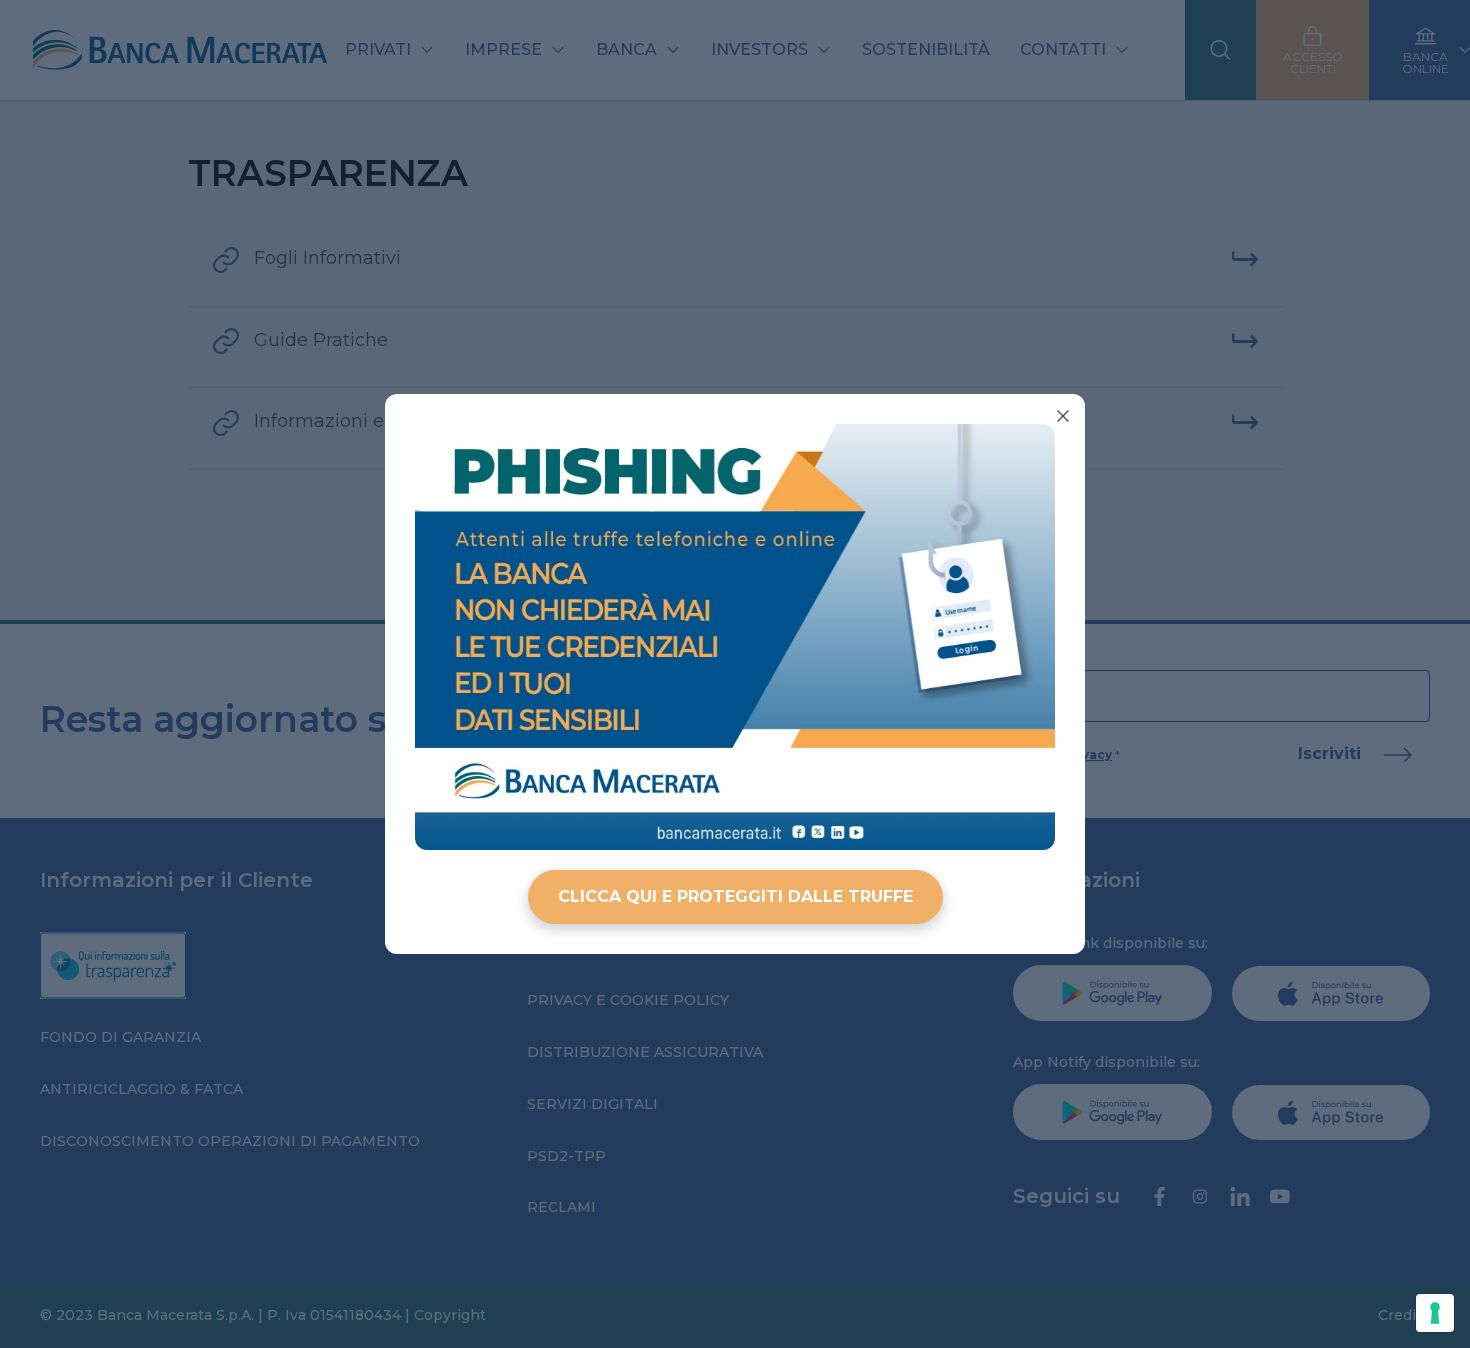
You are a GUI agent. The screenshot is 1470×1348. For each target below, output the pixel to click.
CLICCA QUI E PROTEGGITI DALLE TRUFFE (735, 896)
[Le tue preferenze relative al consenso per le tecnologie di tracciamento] (1435, 1313)
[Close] (1063, 416)
